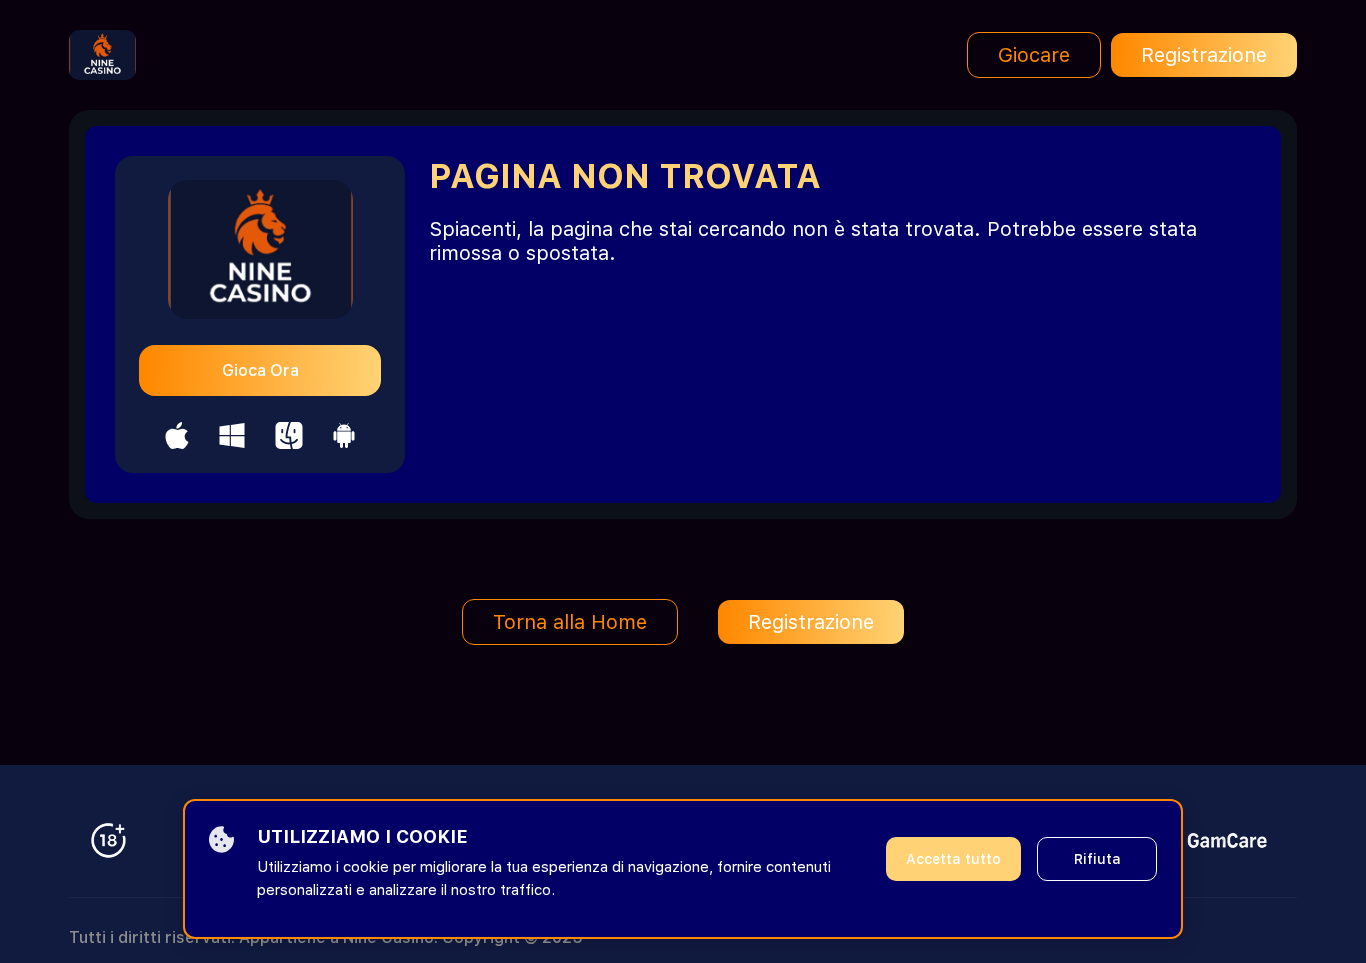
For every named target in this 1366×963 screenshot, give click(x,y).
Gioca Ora (260, 370)
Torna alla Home (570, 622)
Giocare (1034, 55)
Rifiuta (1097, 859)
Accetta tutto (953, 859)
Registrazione (1204, 55)
